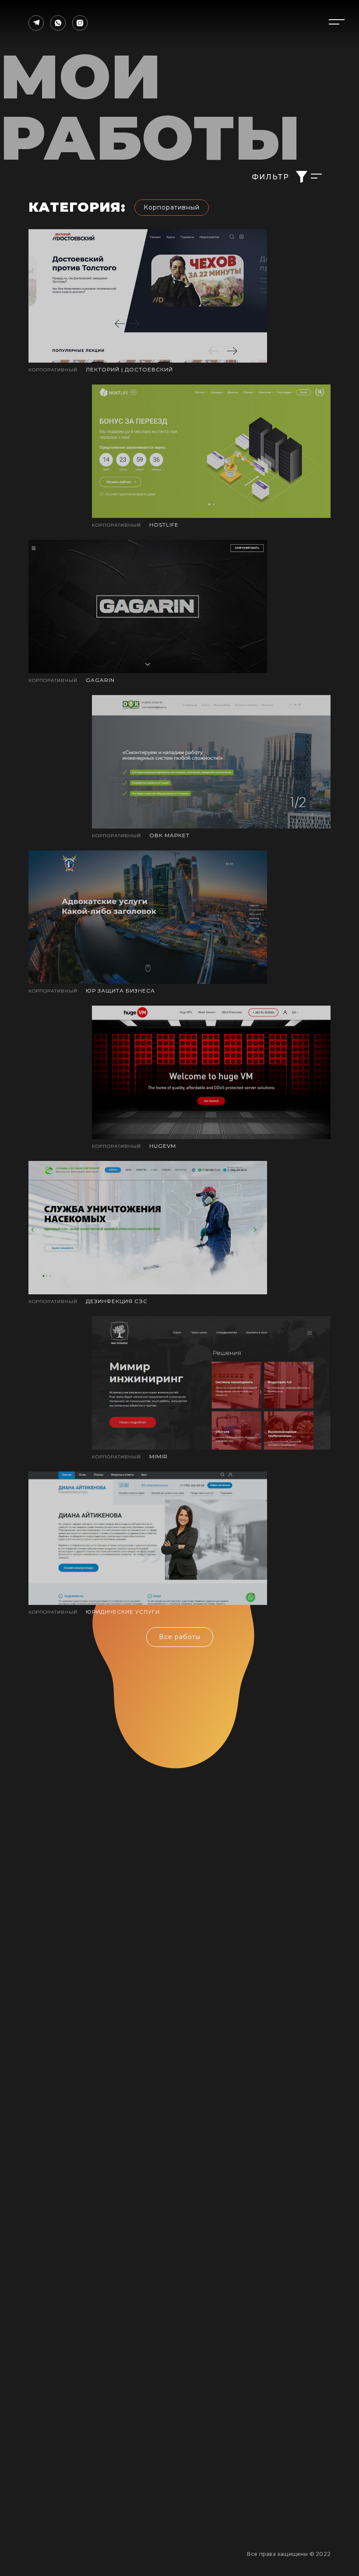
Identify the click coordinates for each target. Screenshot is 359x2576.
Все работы (180, 1637)
